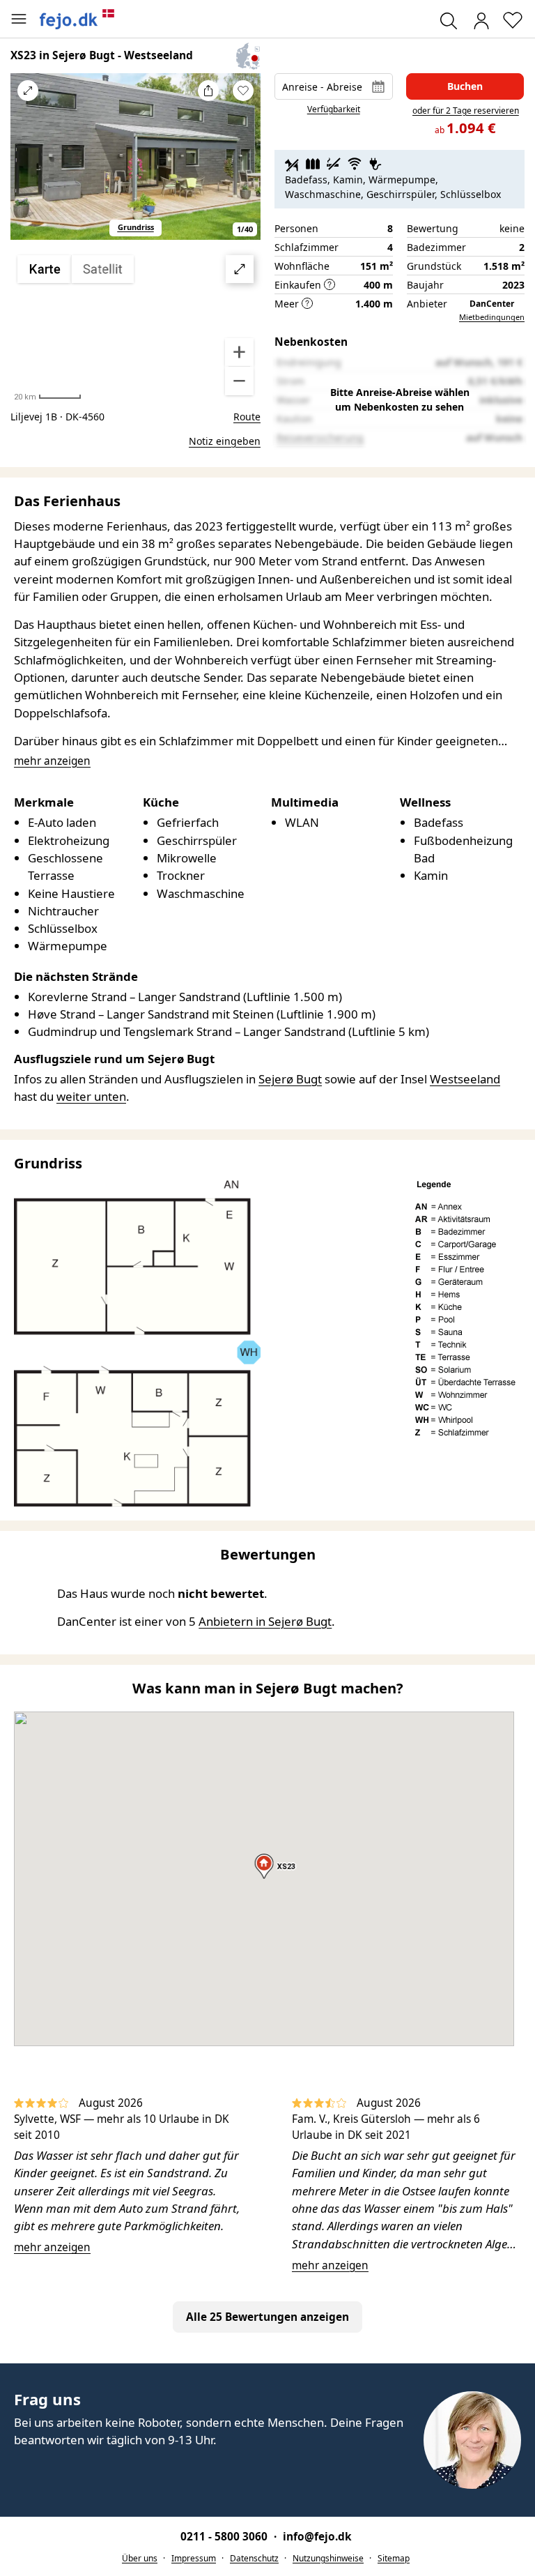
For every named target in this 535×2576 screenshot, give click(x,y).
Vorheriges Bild (28, 165)
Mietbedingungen (492, 317)
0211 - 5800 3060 (225, 2537)
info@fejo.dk (317, 2537)
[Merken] (243, 91)
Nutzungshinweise (328, 2558)
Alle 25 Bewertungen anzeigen (267, 2317)
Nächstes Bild (243, 165)
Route (247, 417)
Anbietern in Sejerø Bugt (265, 1621)
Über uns (140, 2558)
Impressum (194, 2558)
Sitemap (394, 2558)
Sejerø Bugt (290, 1079)
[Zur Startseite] (77, 19)
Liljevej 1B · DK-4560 (57, 417)
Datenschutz (254, 2558)
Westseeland (465, 1079)
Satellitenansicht (136, 326)
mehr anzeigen (52, 2247)
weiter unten (91, 1096)
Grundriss (136, 227)
